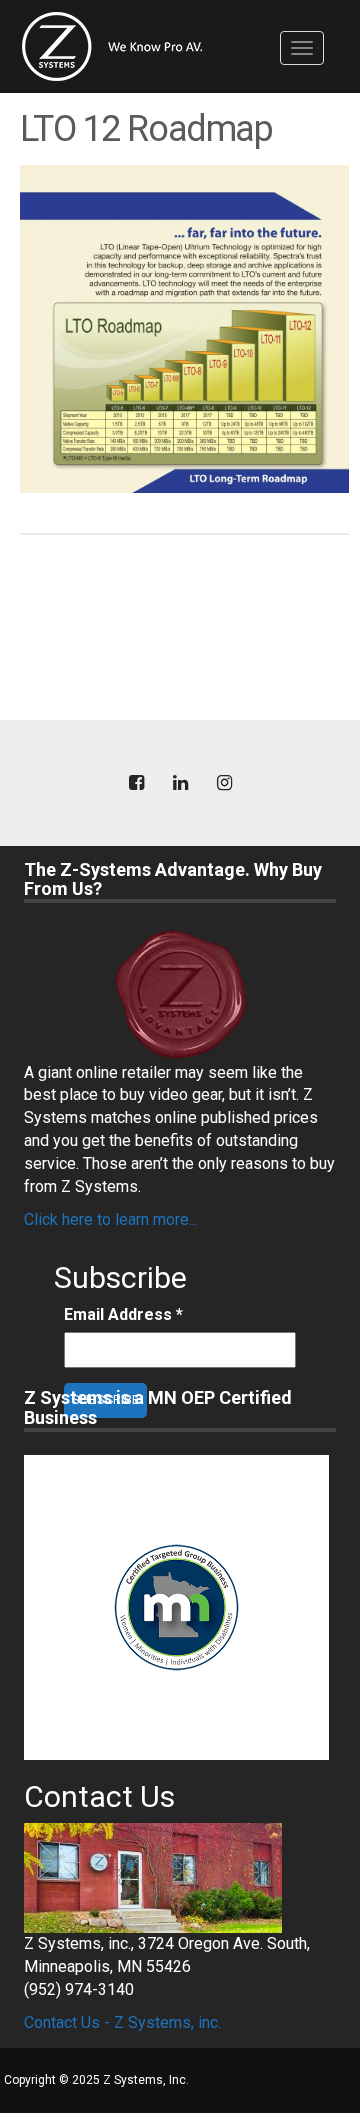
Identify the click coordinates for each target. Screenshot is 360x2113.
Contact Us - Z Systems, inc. (122, 2022)
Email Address (123, 1314)
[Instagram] (224, 783)
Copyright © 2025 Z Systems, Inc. (96, 2080)
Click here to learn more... (111, 1219)
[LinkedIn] (180, 783)
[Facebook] (136, 783)
